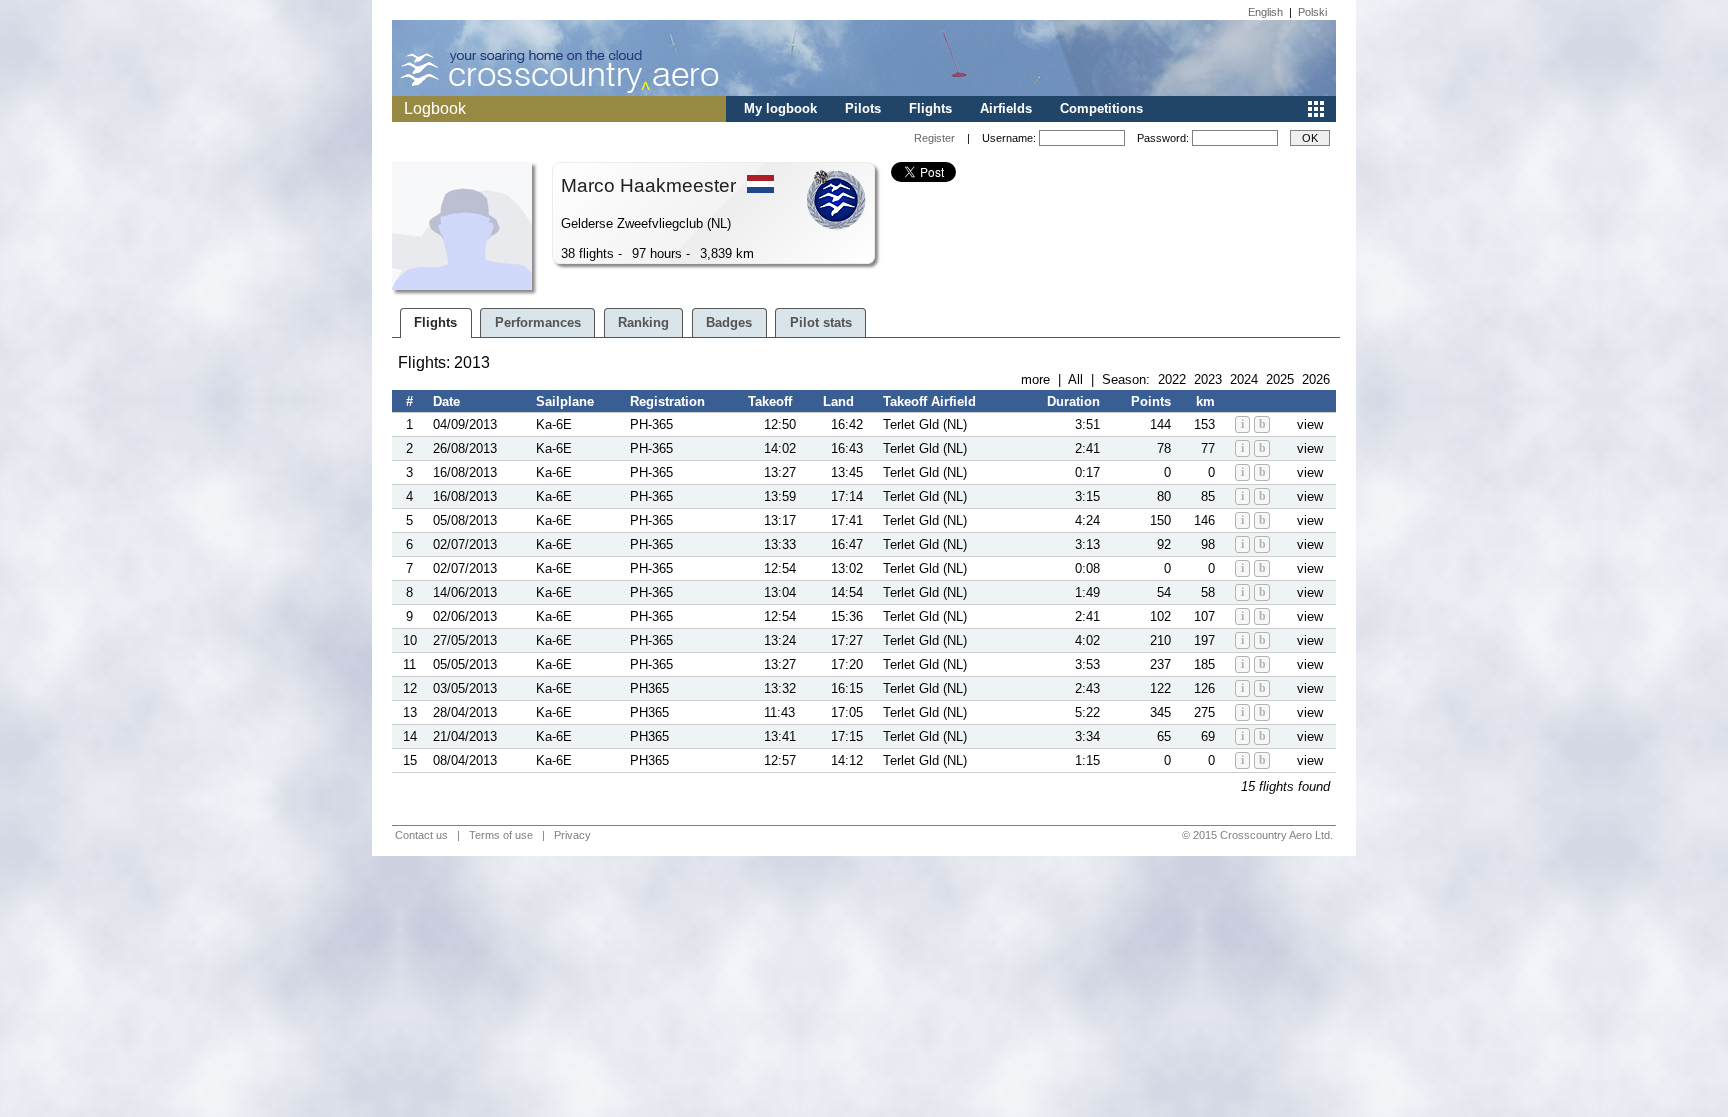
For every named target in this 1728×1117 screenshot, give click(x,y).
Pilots (863, 108)
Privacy (572, 835)
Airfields (1006, 108)
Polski (1312, 12)
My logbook (780, 108)
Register (934, 138)
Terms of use (501, 835)
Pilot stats (821, 322)
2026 (1316, 379)
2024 (1244, 379)
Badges (729, 322)
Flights (930, 108)
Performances (538, 322)
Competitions (1101, 108)
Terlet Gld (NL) (925, 424)
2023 (1208, 379)
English (1265, 12)
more (1035, 379)
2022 (1172, 379)
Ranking (643, 322)
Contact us (421, 835)
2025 (1280, 379)
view (1310, 424)
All (1075, 379)
